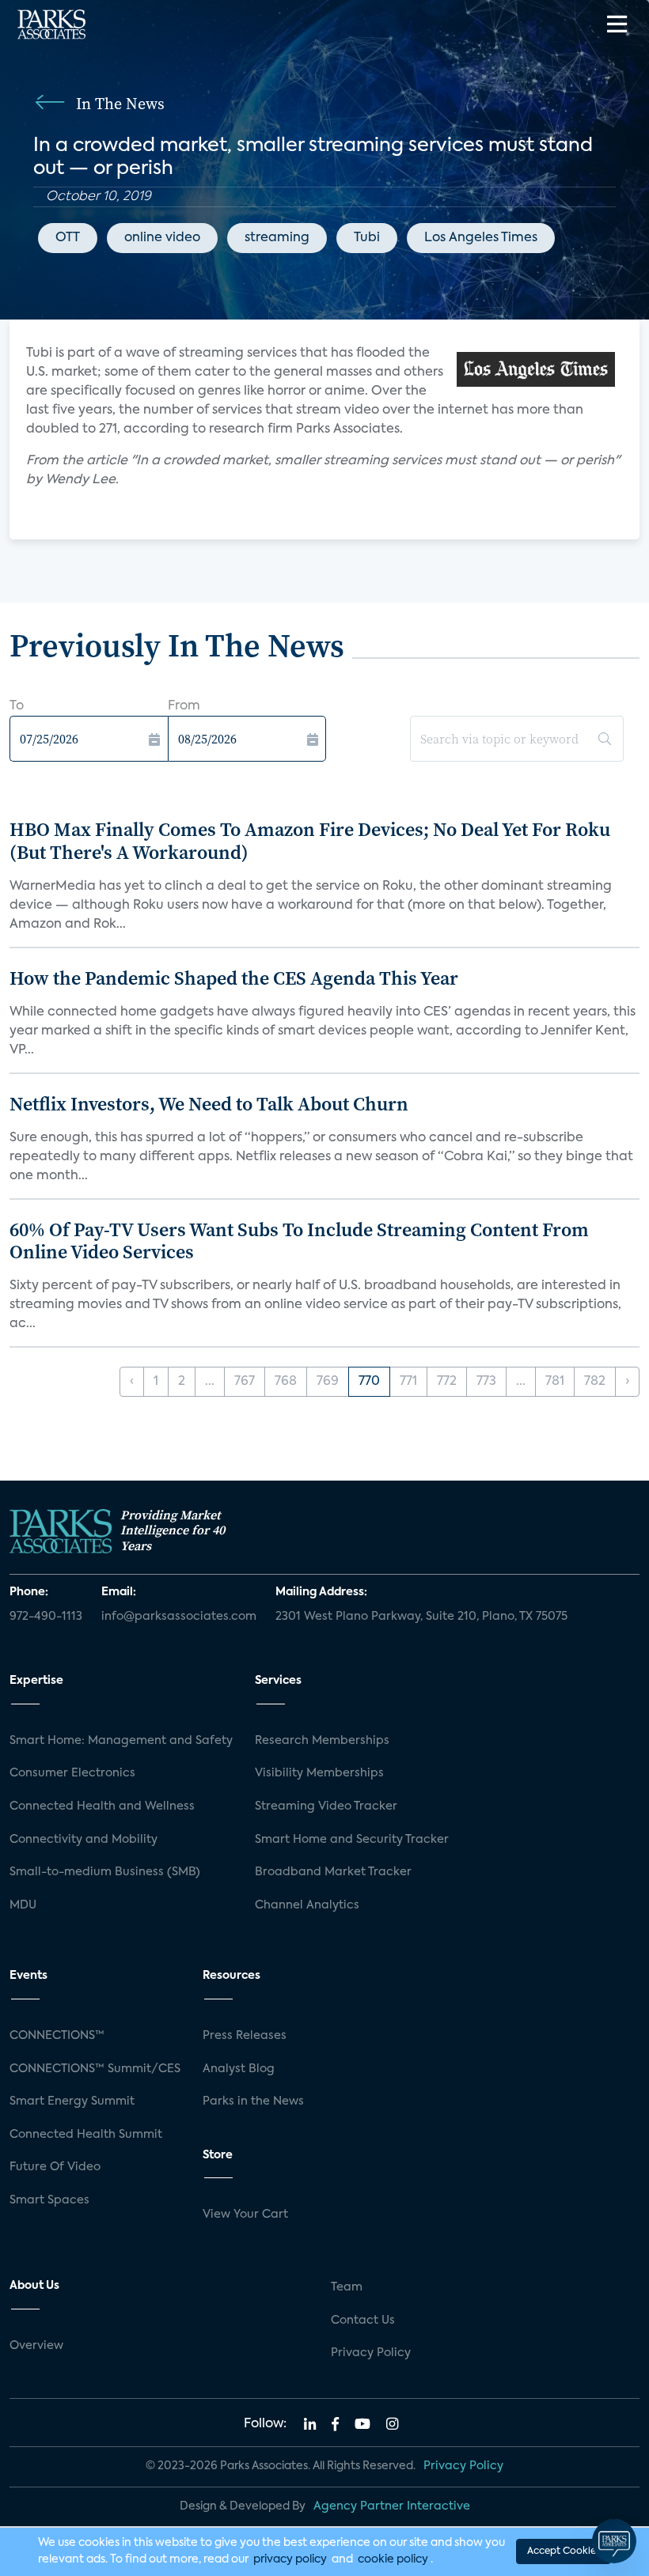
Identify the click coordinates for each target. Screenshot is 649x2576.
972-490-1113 (46, 1617)
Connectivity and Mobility (83, 1840)
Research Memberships (322, 1741)
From (184, 706)
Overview (36, 2346)
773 (486, 1382)
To (17, 706)
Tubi (367, 238)
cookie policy (393, 2559)
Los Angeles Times (481, 238)
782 (595, 1382)
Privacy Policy (371, 2353)
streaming (277, 238)
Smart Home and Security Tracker (352, 1840)
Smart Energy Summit (72, 2101)
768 (286, 1382)
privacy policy (290, 2559)
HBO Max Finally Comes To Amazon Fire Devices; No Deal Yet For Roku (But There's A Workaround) (310, 841)
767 (245, 1382)
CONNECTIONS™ (57, 2036)
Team (347, 2287)
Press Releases (245, 2036)
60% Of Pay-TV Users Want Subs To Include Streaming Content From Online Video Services (299, 1241)
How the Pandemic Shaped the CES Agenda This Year (234, 978)
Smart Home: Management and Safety (121, 1741)
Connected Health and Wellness (102, 1806)
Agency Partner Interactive (392, 2506)
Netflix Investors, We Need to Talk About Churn (209, 1104)
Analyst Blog (239, 2069)
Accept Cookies (564, 2551)
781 (555, 1382)
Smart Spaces (49, 2200)
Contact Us (363, 2321)
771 (408, 1382)
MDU (23, 1905)
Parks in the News (253, 2101)
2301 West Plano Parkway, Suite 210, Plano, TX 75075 (421, 1617)
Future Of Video (55, 2167)
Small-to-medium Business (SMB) (105, 1872)
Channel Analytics (307, 1905)
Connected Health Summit (86, 2135)
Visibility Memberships (319, 1773)
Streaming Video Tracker (326, 1806)
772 (447, 1382)
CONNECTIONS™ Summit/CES (95, 2069)
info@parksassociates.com (179, 1617)
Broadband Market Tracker (333, 1872)
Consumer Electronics (72, 1773)
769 (328, 1382)
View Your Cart (245, 2215)
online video (162, 238)
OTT (68, 238)
